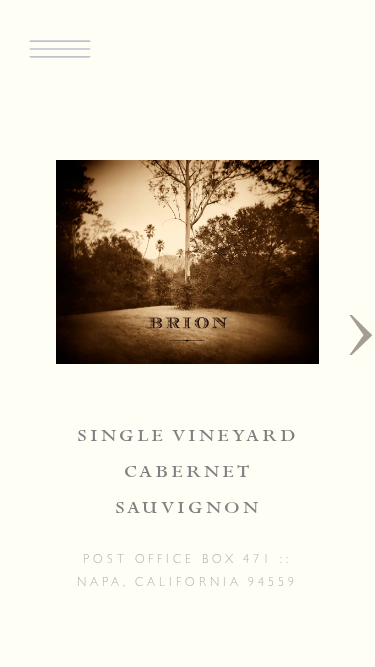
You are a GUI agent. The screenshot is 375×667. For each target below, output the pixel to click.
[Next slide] (361, 334)
